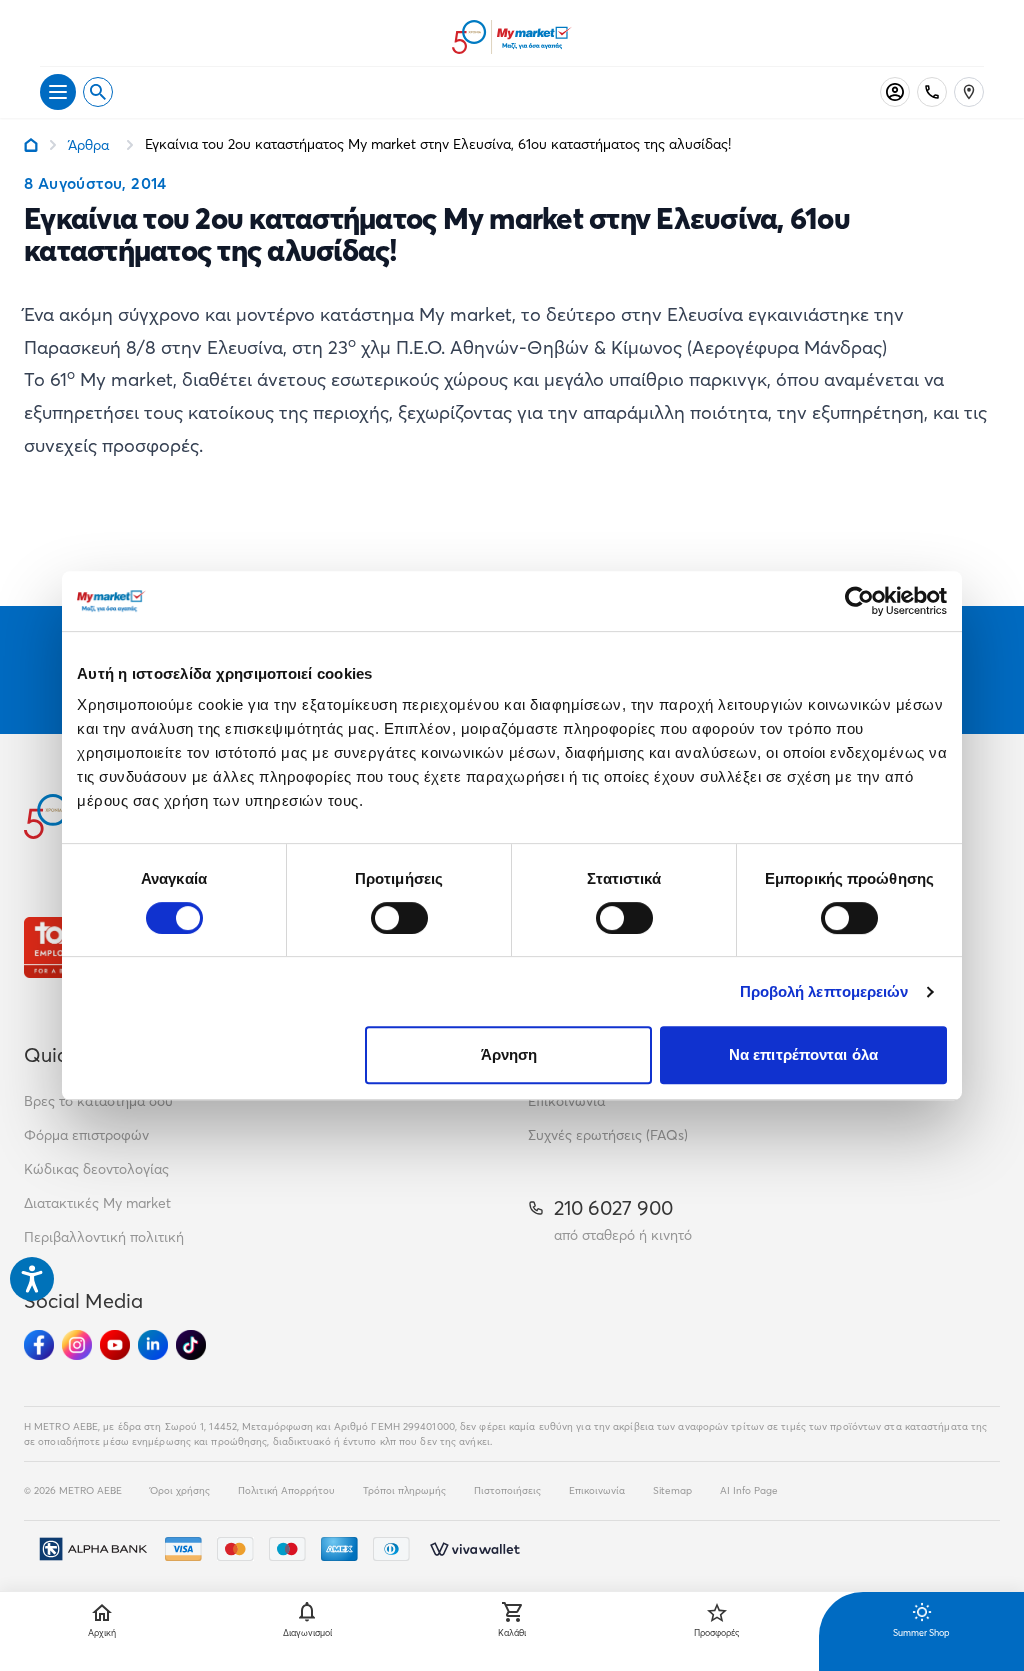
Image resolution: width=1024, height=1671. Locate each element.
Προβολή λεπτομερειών (824, 991)
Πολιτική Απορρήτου (286, 1490)
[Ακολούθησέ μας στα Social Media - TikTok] (191, 1345)
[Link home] (31, 145)
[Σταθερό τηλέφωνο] (932, 92)
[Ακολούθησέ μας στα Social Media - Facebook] (39, 1345)
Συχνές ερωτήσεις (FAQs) (608, 1135)
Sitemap (672, 1490)
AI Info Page (749, 1490)
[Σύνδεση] (895, 92)
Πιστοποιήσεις (507, 1490)
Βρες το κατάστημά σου (98, 1101)
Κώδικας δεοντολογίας (96, 1169)
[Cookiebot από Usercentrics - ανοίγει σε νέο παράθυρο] (859, 601)
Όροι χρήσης (180, 1490)
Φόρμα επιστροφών (86, 1135)
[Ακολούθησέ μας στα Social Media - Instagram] (77, 1345)
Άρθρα (88, 145)
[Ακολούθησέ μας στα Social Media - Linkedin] (153, 1345)
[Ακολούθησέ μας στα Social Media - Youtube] (115, 1345)
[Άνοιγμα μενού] (58, 92)
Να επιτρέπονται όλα (803, 1054)
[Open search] (98, 92)
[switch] (399, 918)
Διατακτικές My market (97, 1203)
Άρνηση (509, 1054)
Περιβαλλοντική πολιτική (104, 1237)
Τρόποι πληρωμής (404, 1490)
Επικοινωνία (566, 1101)
